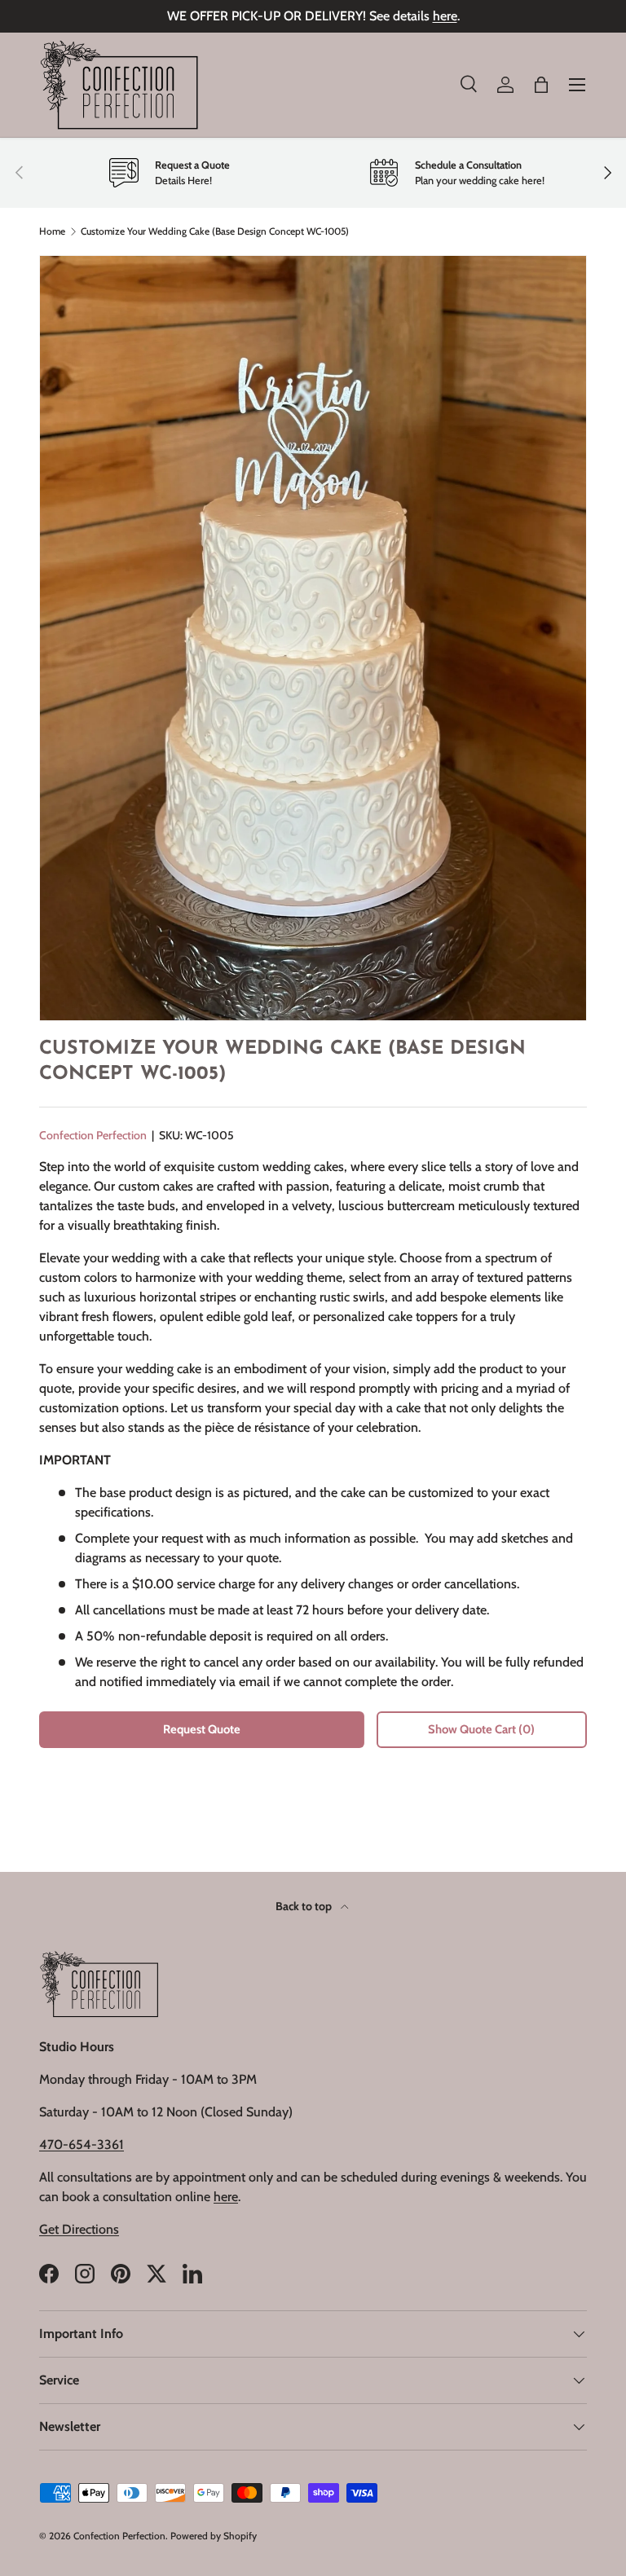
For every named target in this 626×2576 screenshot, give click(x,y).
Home (52, 231)
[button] (541, 85)
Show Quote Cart (481, 1729)
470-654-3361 (82, 2144)
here (445, 16)
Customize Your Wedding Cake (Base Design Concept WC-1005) (215, 231)
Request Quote (202, 1729)
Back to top (305, 1906)
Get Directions (79, 2229)
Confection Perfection (93, 1135)
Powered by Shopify (214, 2536)
